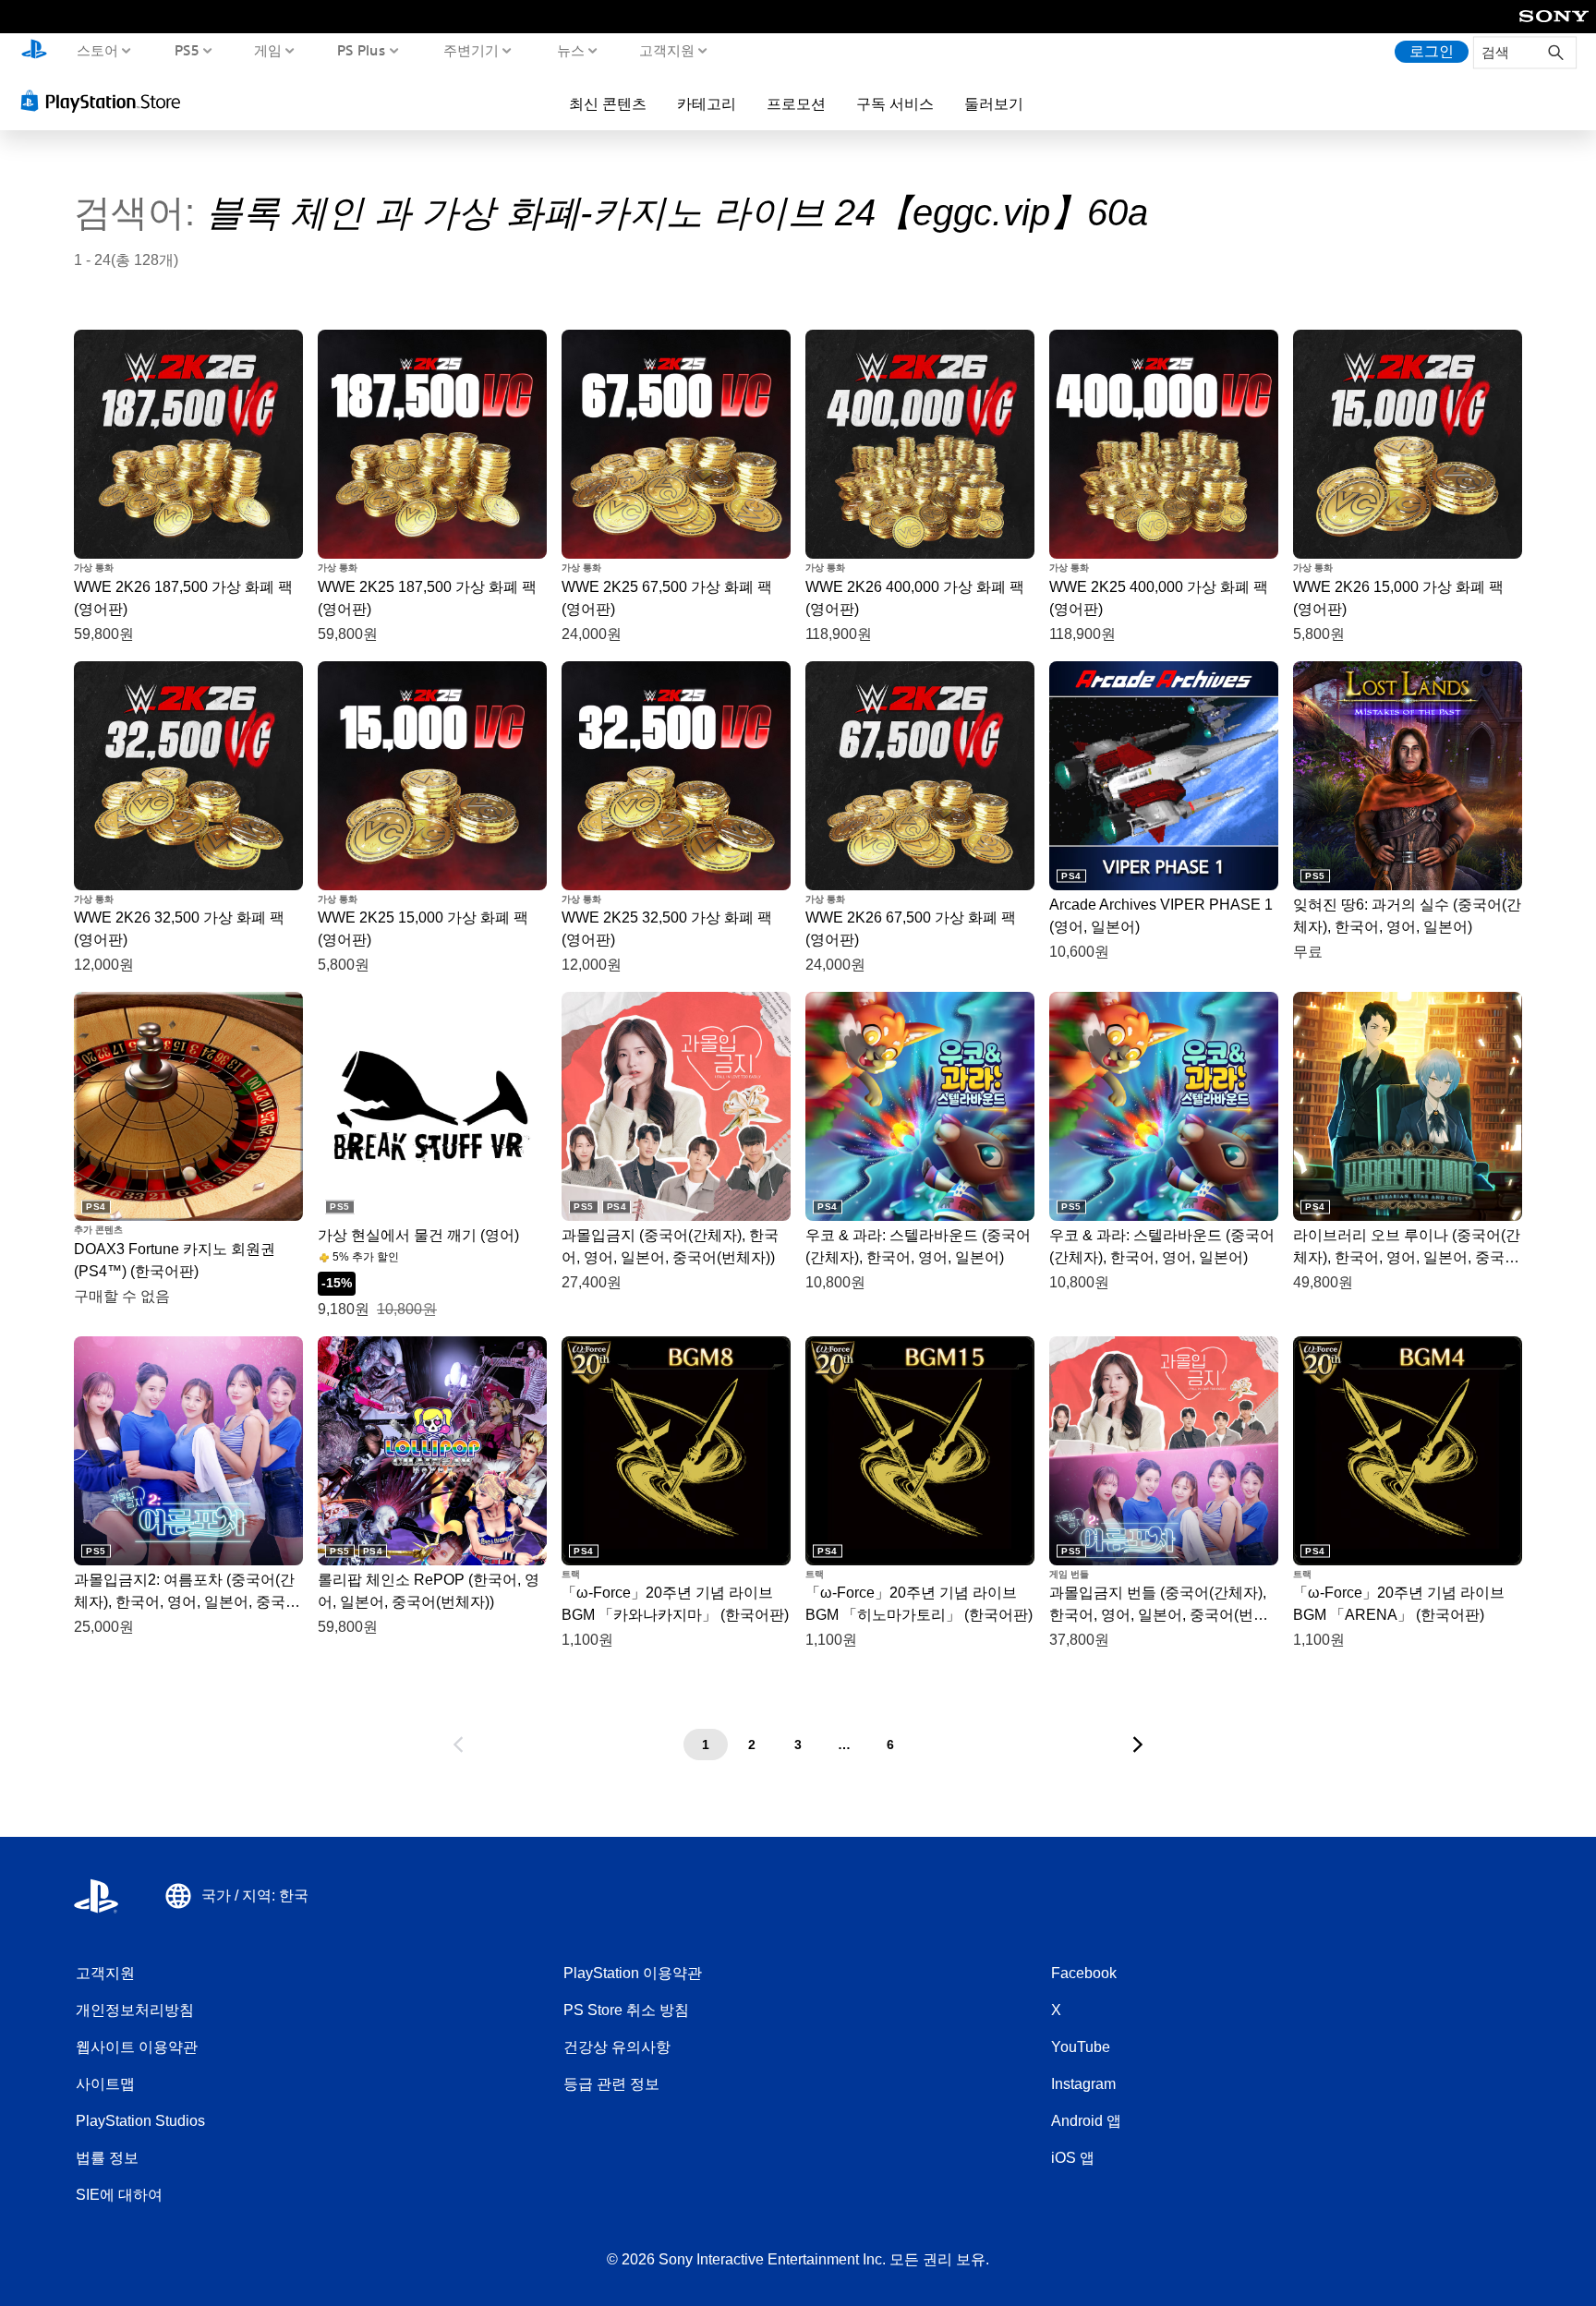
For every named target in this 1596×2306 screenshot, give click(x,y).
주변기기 (471, 50)
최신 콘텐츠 (608, 103)
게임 (268, 50)
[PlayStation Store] (106, 101)
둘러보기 (994, 103)
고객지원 (667, 50)
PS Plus (362, 50)
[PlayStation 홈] (34, 51)
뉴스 (570, 50)
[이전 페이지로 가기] (458, 1745)
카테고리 (707, 103)
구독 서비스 (895, 103)
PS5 (187, 50)
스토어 (97, 50)
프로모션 (796, 103)
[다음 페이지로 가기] (1138, 1745)
